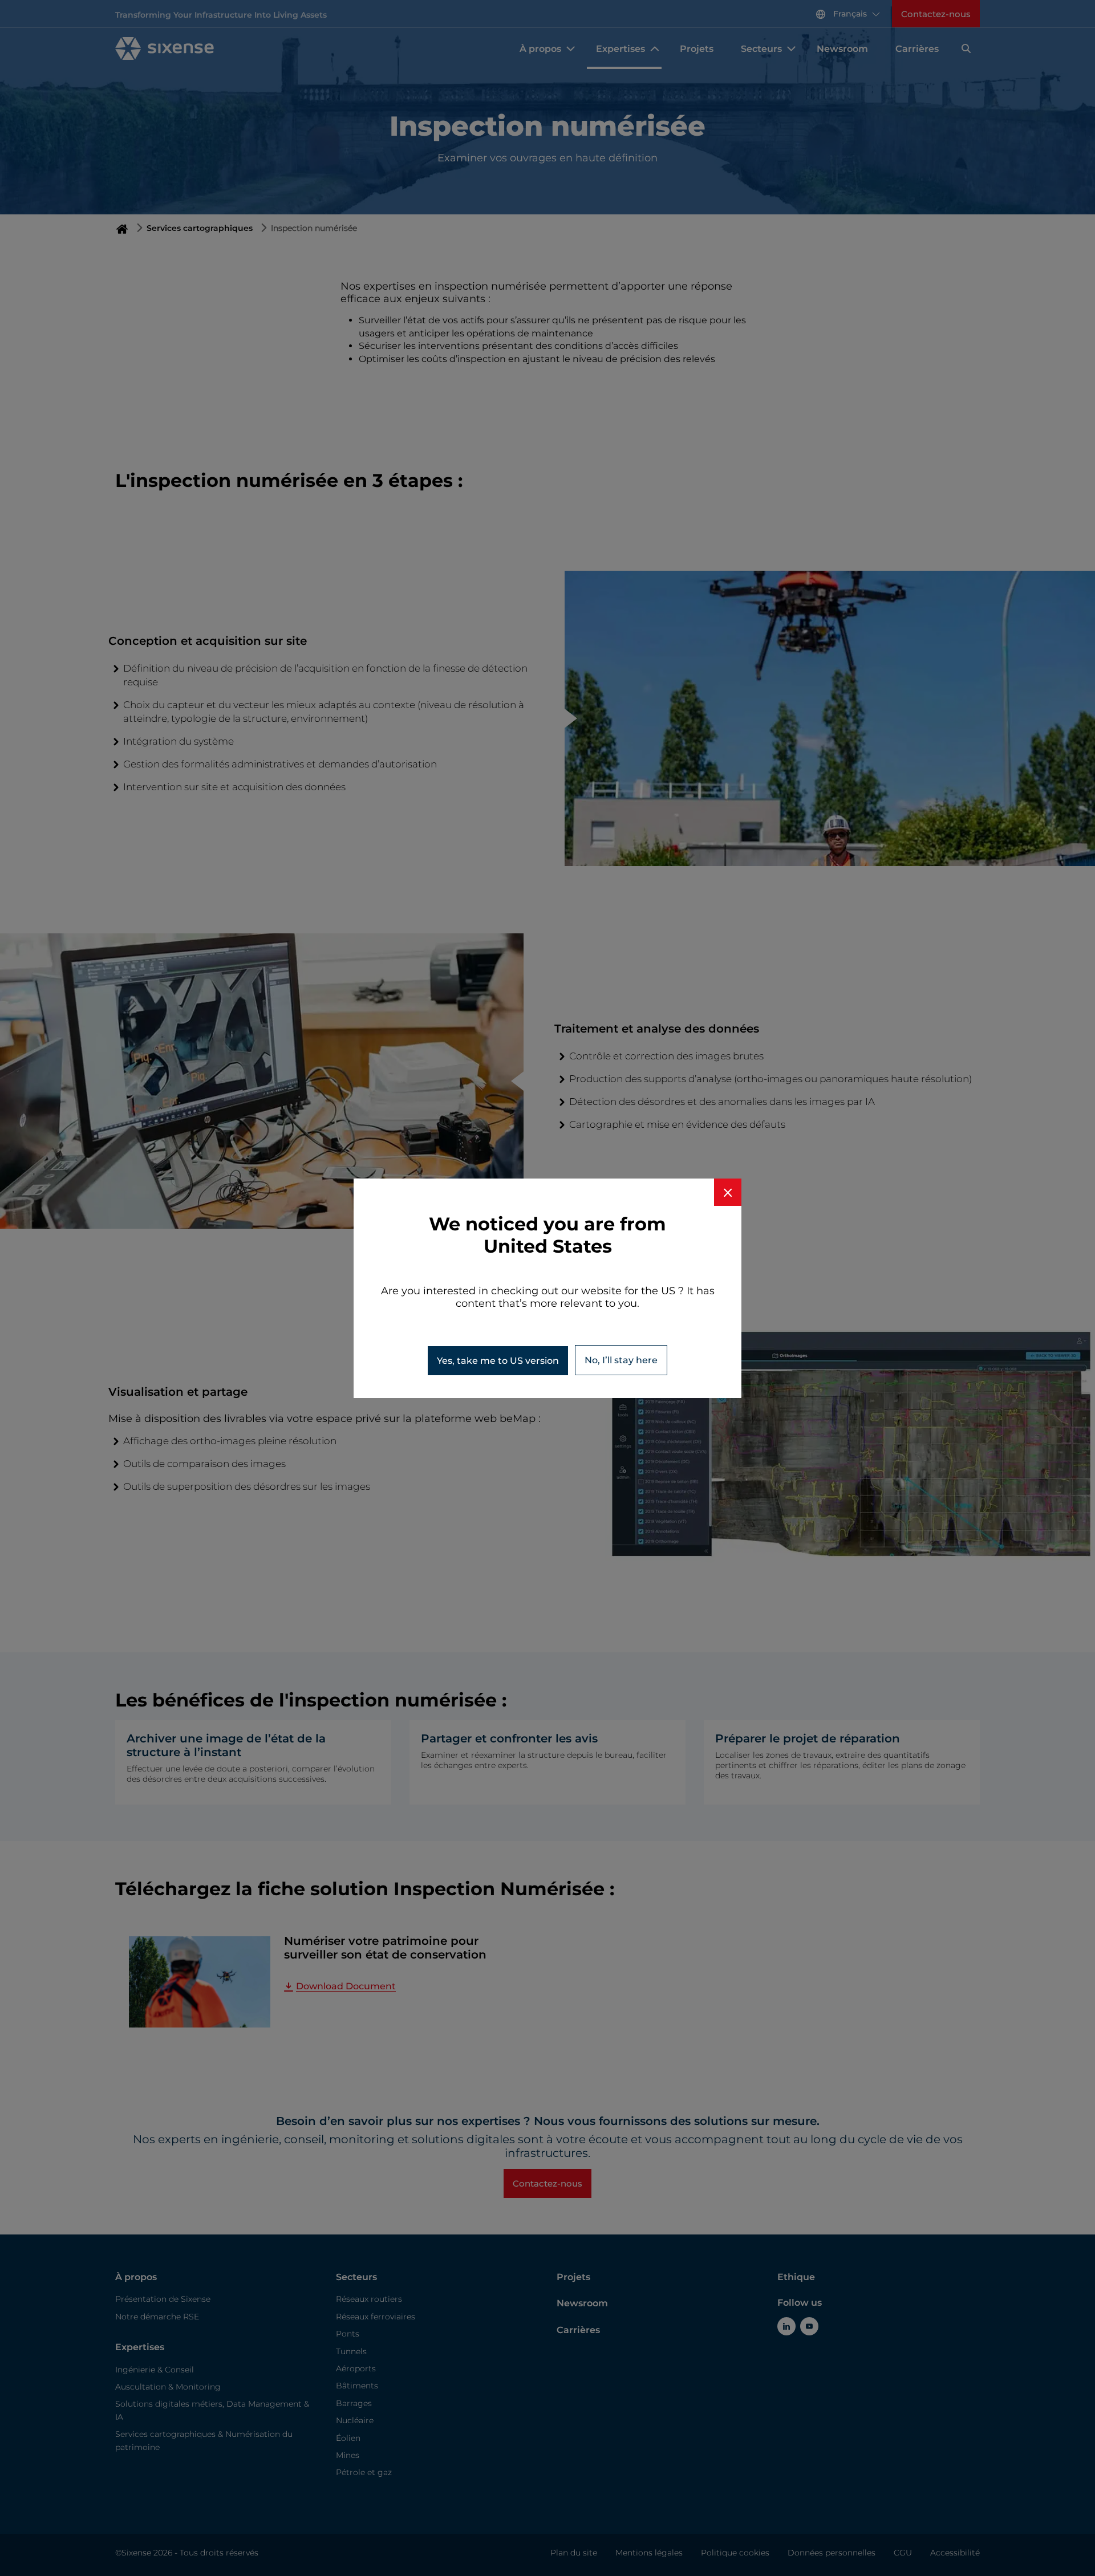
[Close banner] (728, 1192)
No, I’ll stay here (621, 1360)
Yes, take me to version (498, 1361)
